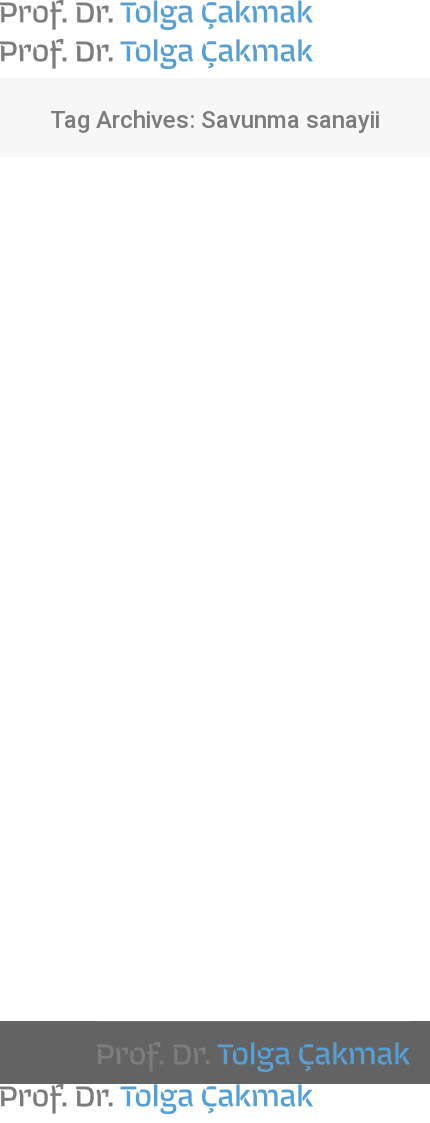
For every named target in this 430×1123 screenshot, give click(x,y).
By (161, 564)
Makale (68, 564)
